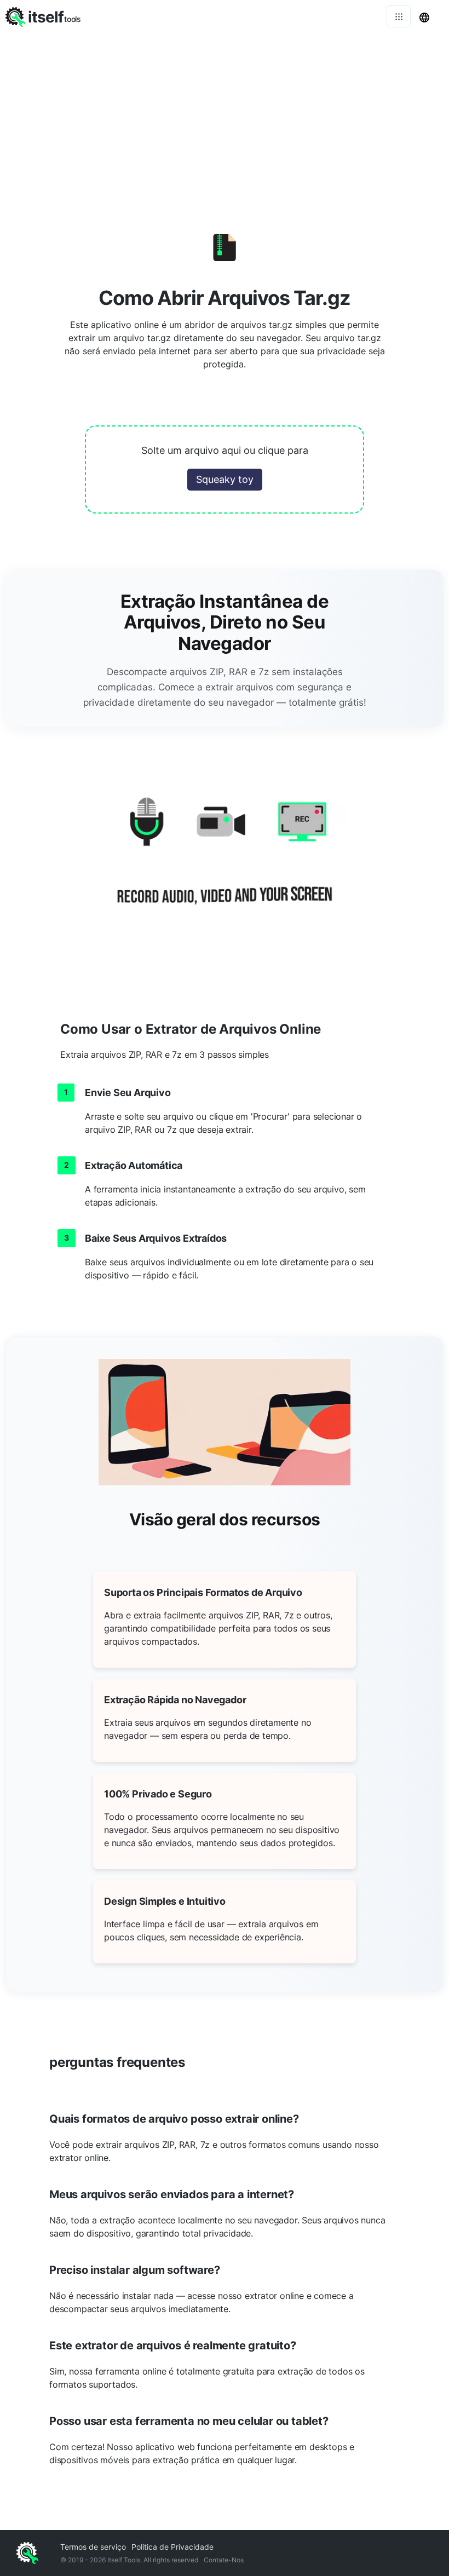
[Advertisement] (225, 115)
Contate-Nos (224, 2560)
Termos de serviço (93, 2547)
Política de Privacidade (172, 2547)
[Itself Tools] (225, 864)
